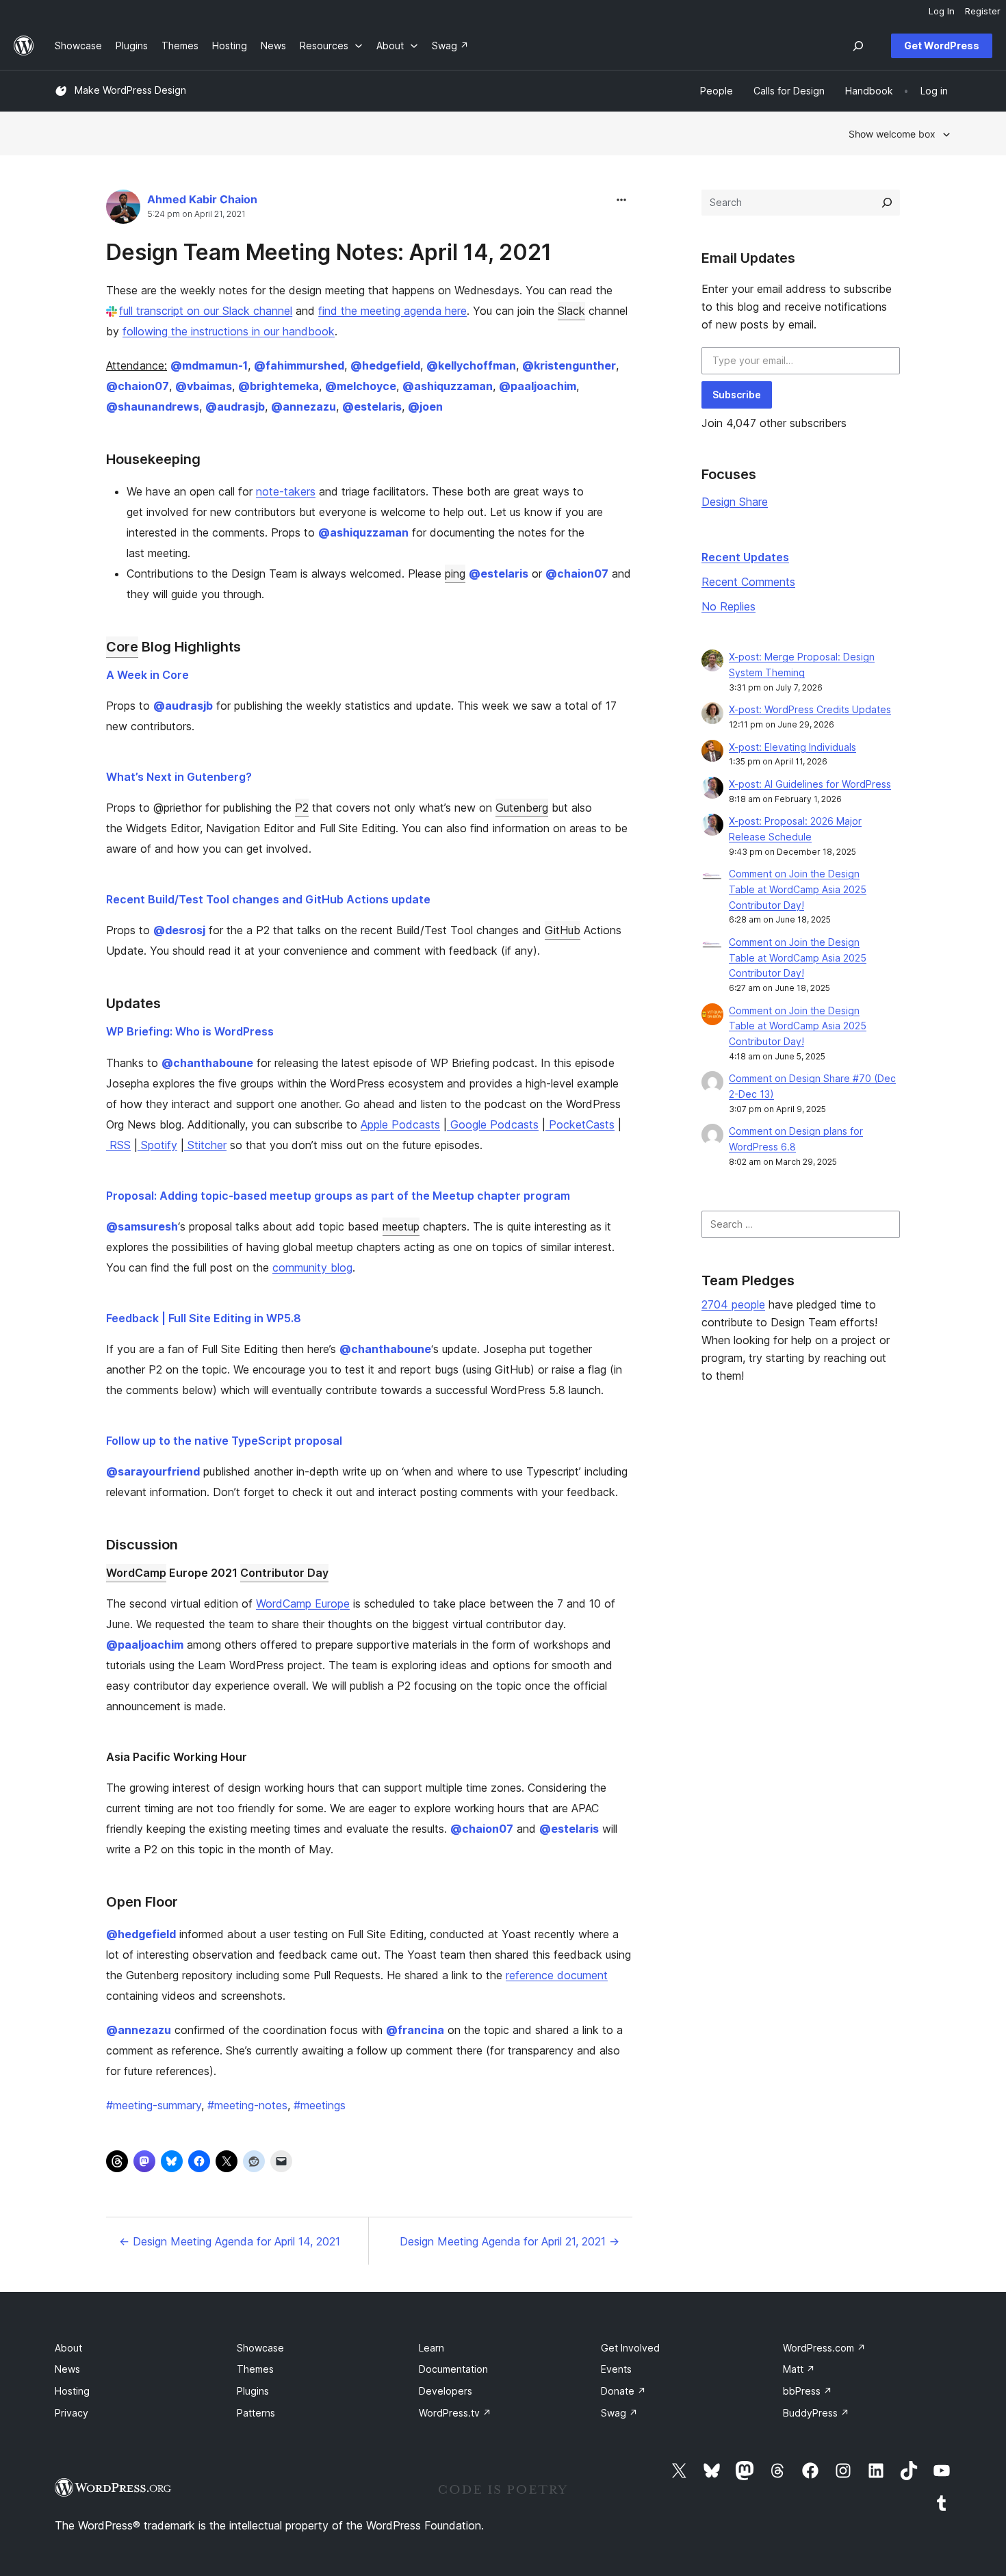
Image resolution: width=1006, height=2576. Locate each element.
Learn (431, 2348)
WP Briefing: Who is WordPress (190, 1031)
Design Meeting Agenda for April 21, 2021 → (510, 2241)
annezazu (304, 407)
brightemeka (279, 386)
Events (616, 2369)
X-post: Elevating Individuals (792, 747)
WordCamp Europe (303, 1603)
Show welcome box (892, 134)
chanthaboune (207, 1063)
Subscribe (737, 395)
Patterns (256, 2413)
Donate (623, 2391)
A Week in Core (147, 675)
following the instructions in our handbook (229, 331)
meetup (401, 1226)
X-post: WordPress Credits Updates (810, 709)
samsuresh (142, 1226)
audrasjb (235, 407)
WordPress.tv (455, 2413)
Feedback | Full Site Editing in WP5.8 (204, 1318)
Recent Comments (748, 582)
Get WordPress (942, 46)
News (67, 2369)
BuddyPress (816, 2413)
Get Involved (630, 2348)
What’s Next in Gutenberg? (179, 777)
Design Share (735, 502)
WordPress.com (824, 2348)
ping (455, 574)
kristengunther (569, 365)
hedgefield (385, 365)
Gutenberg (522, 808)
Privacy (72, 2413)
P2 (302, 808)
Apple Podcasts (400, 1124)
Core (122, 647)
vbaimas (204, 386)
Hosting (72, 2391)
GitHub (563, 930)
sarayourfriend (153, 1471)
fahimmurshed (299, 365)
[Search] (887, 203)
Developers (446, 2391)
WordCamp (136, 1573)
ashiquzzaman (448, 386)
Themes (255, 2369)
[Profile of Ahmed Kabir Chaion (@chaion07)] (123, 210)
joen (425, 407)
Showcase (260, 2348)
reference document (557, 1975)
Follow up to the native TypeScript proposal (224, 1441)
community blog (312, 1267)
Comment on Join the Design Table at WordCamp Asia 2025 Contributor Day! (798, 889)
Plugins (253, 2391)
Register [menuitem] (983, 11)
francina (415, 2030)
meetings (320, 2105)
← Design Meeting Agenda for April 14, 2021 (230, 2241)
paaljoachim (538, 386)
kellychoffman (471, 365)
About (68, 2348)
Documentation (453, 2369)
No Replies (728, 606)
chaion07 (138, 386)
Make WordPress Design (130, 90)
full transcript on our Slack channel (206, 311)
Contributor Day (284, 1573)
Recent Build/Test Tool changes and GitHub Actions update (268, 899)
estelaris (372, 407)
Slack (571, 311)
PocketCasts (580, 1124)
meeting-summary (154, 2105)
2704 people (733, 1304)
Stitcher (205, 1145)
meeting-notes (247, 2105)
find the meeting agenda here (392, 311)
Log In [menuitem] (942, 11)
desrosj (179, 930)
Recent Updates (745, 557)
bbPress (808, 2391)
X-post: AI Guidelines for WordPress (810, 784)
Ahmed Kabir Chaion (202, 199)
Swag (619, 2413)
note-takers (286, 491)
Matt (799, 2369)
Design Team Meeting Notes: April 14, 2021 (329, 252)
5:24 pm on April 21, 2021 (196, 214)
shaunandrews (153, 407)
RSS (118, 1145)
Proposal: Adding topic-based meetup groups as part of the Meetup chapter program (338, 1196)
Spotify (157, 1145)
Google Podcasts (493, 1124)
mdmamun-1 (209, 365)
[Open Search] (858, 46)
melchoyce (361, 386)
